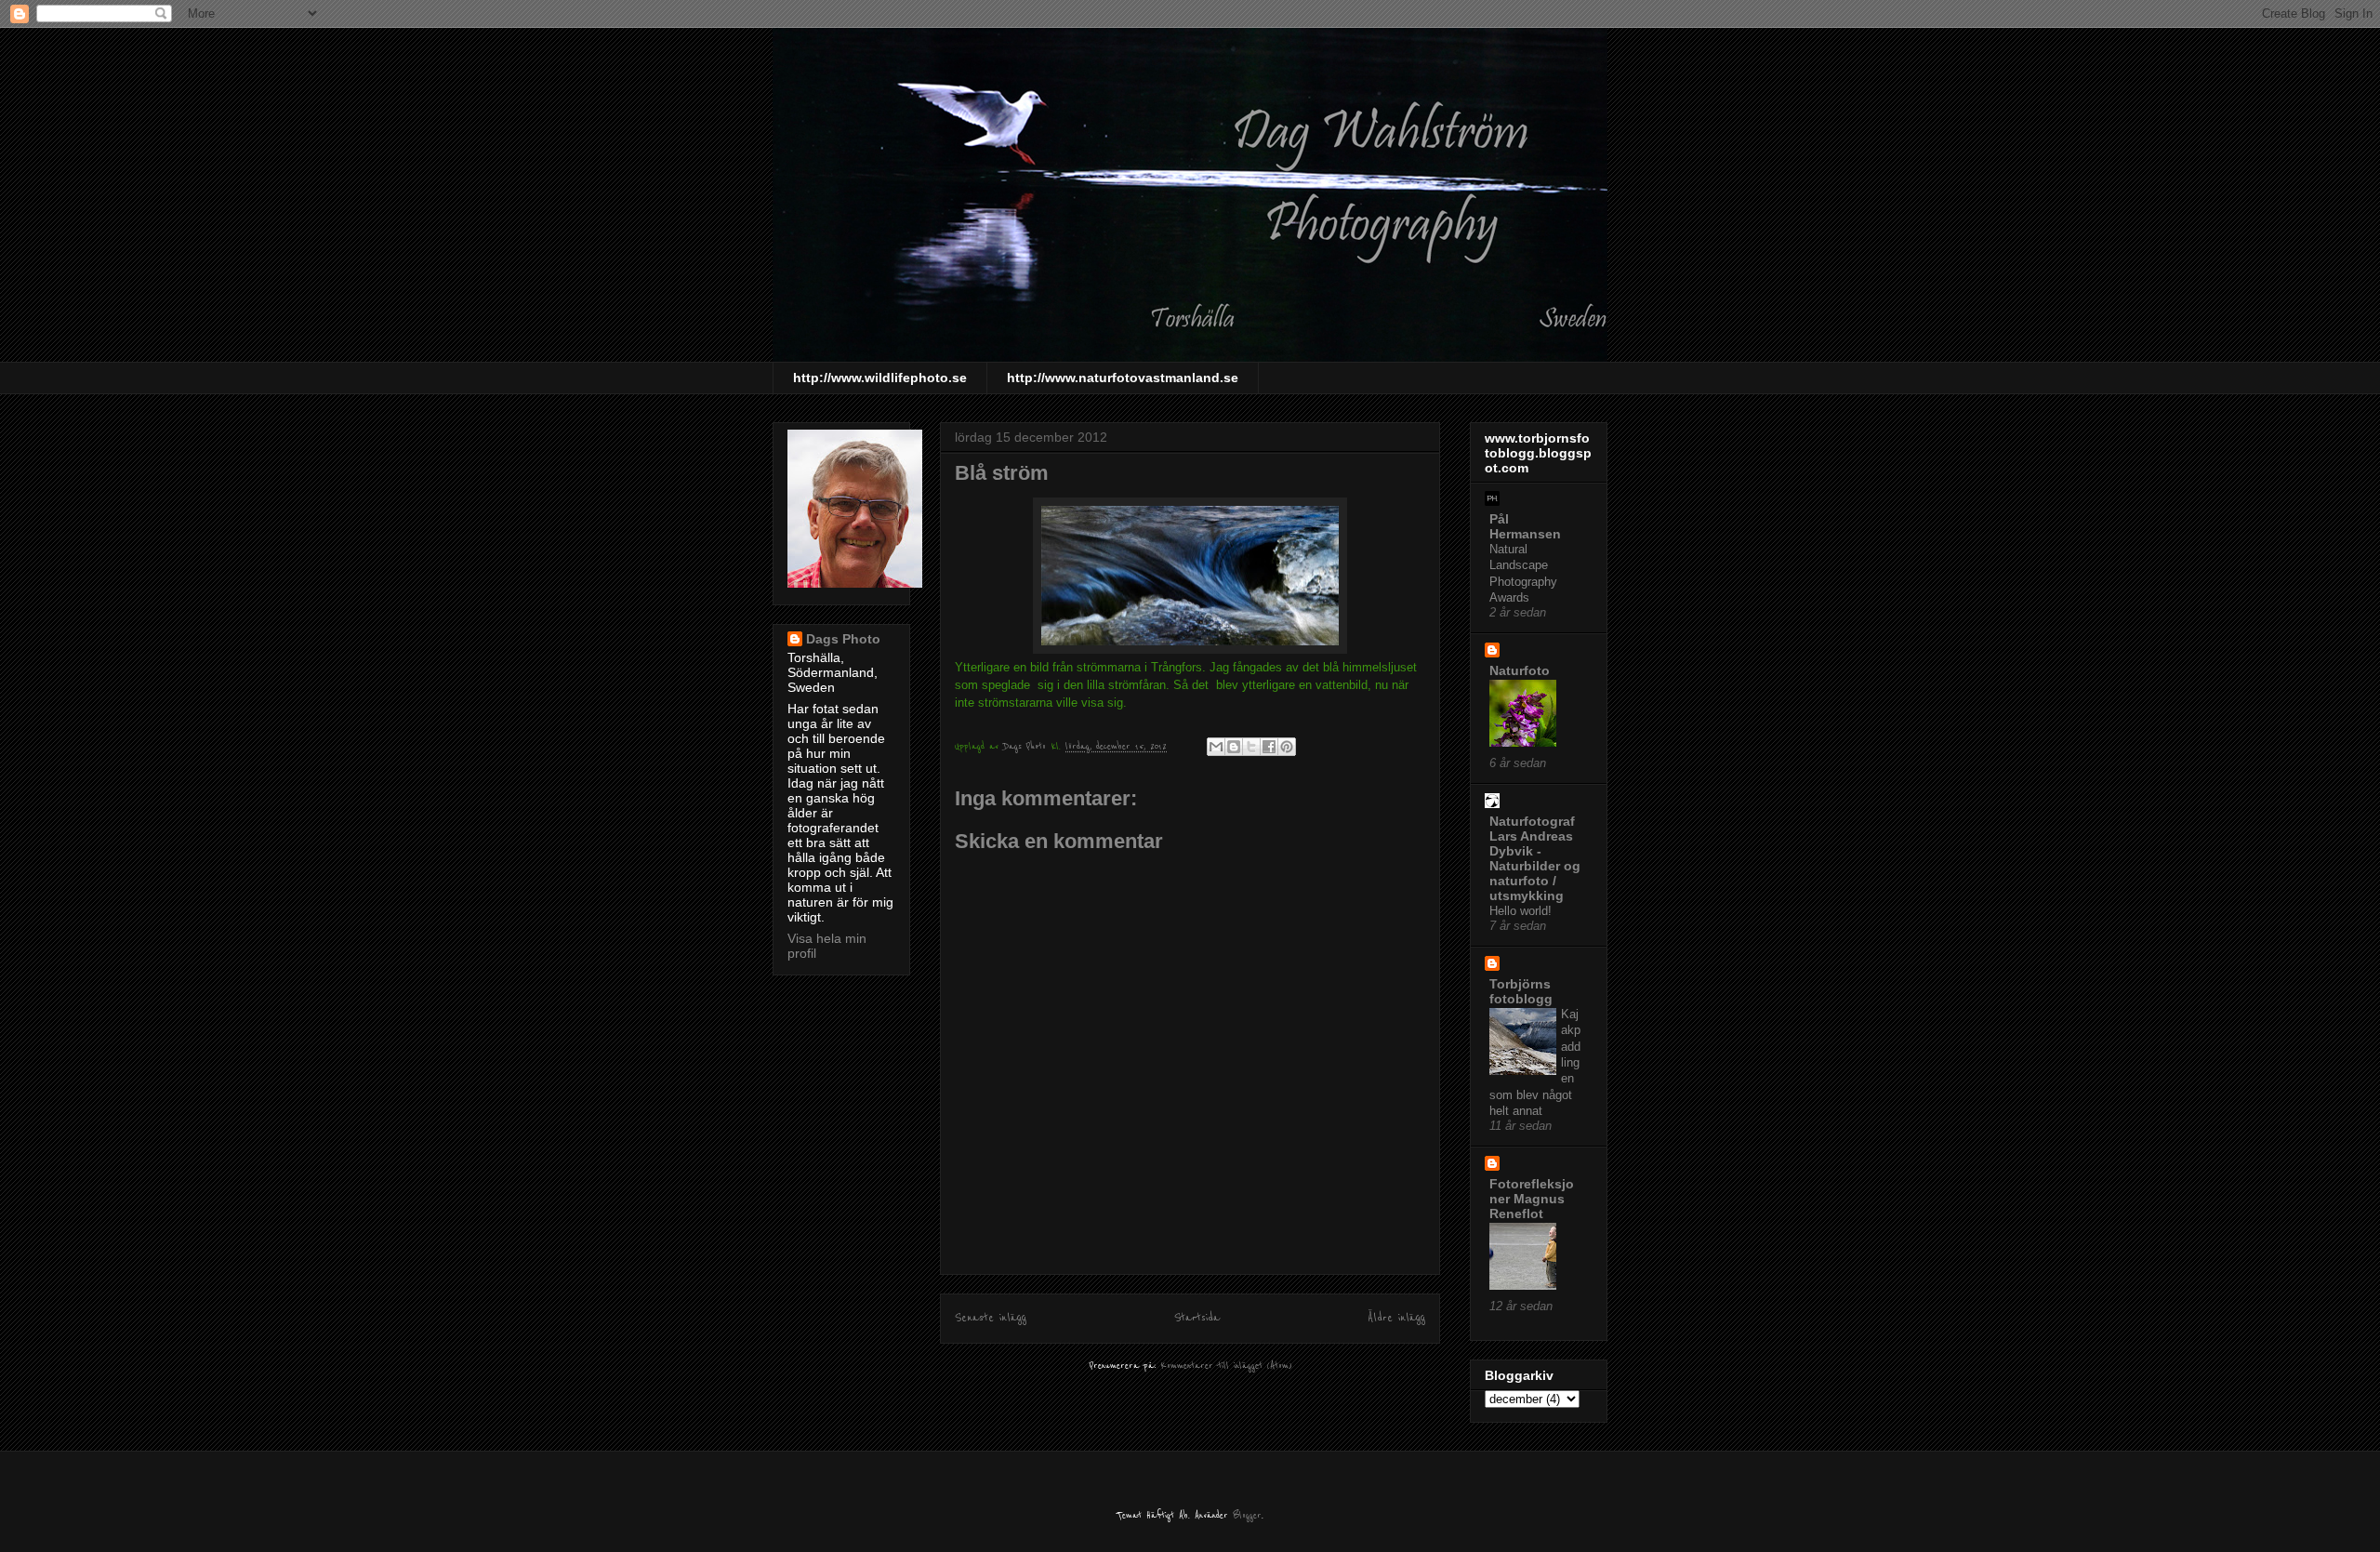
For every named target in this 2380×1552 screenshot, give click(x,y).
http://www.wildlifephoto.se (880, 378)
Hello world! (1521, 911)
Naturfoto (1520, 670)
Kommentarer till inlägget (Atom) (1226, 1366)
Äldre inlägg (1396, 1318)
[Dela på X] (1251, 747)
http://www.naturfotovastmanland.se (1123, 378)
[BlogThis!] (1234, 747)
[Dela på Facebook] (1269, 747)
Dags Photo (843, 639)
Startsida (1197, 1318)
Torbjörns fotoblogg (1521, 991)
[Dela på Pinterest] (1287, 747)
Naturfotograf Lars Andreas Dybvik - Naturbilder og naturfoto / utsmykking (1535, 858)
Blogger (1247, 1515)
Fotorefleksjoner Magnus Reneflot (1532, 1199)
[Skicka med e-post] (1216, 747)
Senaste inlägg (991, 1318)
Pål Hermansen (1525, 526)
